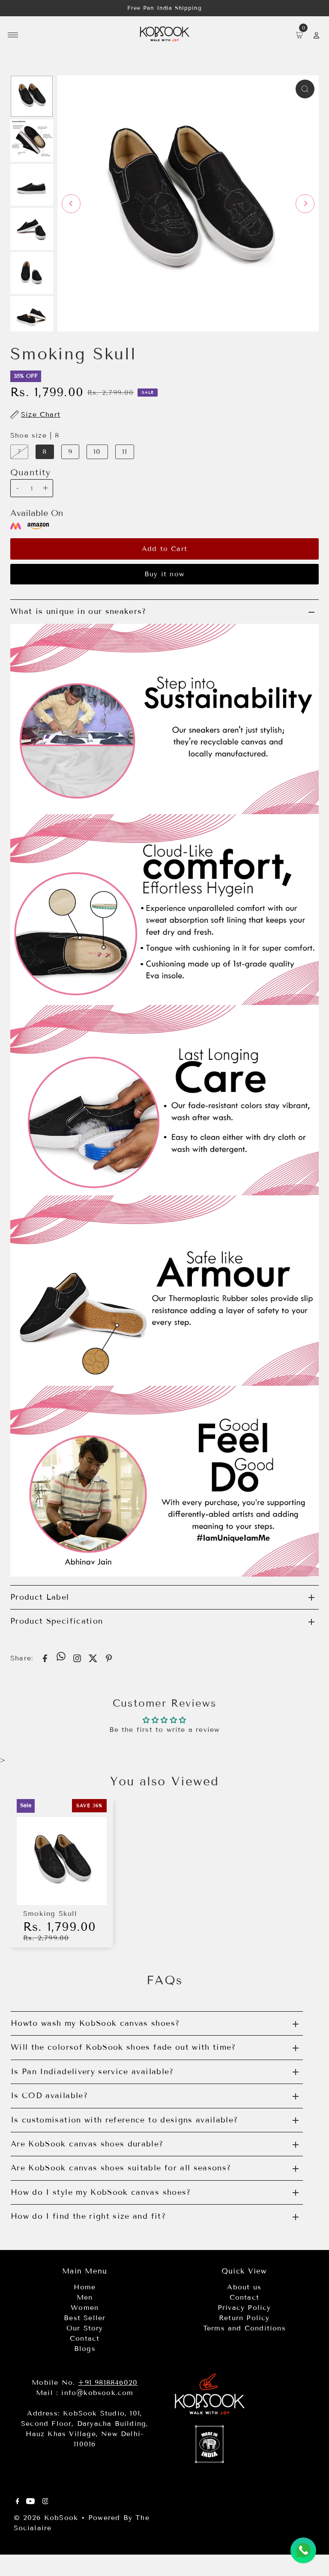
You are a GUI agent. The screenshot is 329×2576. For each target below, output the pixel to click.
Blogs (85, 2349)
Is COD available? (49, 2096)
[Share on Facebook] (45, 1658)
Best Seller (85, 2318)
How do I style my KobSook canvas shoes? (101, 2192)
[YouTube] (30, 2502)
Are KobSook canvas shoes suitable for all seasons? (121, 2168)
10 (97, 452)
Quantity (31, 472)
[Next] (305, 204)
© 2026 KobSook (46, 2518)
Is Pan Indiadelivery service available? (92, 2072)
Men (85, 2297)
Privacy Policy (244, 2308)
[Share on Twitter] (93, 1658)
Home (85, 2287)
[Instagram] (45, 2502)
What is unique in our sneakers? (78, 611)
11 (125, 452)
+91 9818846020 (108, 2382)
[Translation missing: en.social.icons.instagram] (77, 1658)
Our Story (85, 2328)
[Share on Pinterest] (109, 1658)
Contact (85, 2338)
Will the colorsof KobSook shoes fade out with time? (123, 2047)
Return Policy (244, 2318)
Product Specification (57, 1621)
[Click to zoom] (305, 89)
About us (244, 2287)
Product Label (40, 1597)
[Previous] (71, 204)
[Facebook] (18, 2502)
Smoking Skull (50, 1913)
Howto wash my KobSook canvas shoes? (95, 2023)
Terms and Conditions (244, 2328)
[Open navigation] (13, 35)
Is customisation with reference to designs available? (124, 2120)
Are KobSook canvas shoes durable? (87, 2144)
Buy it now (164, 574)
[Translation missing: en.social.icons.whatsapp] (61, 1657)
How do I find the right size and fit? (88, 2216)
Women (85, 2308)
